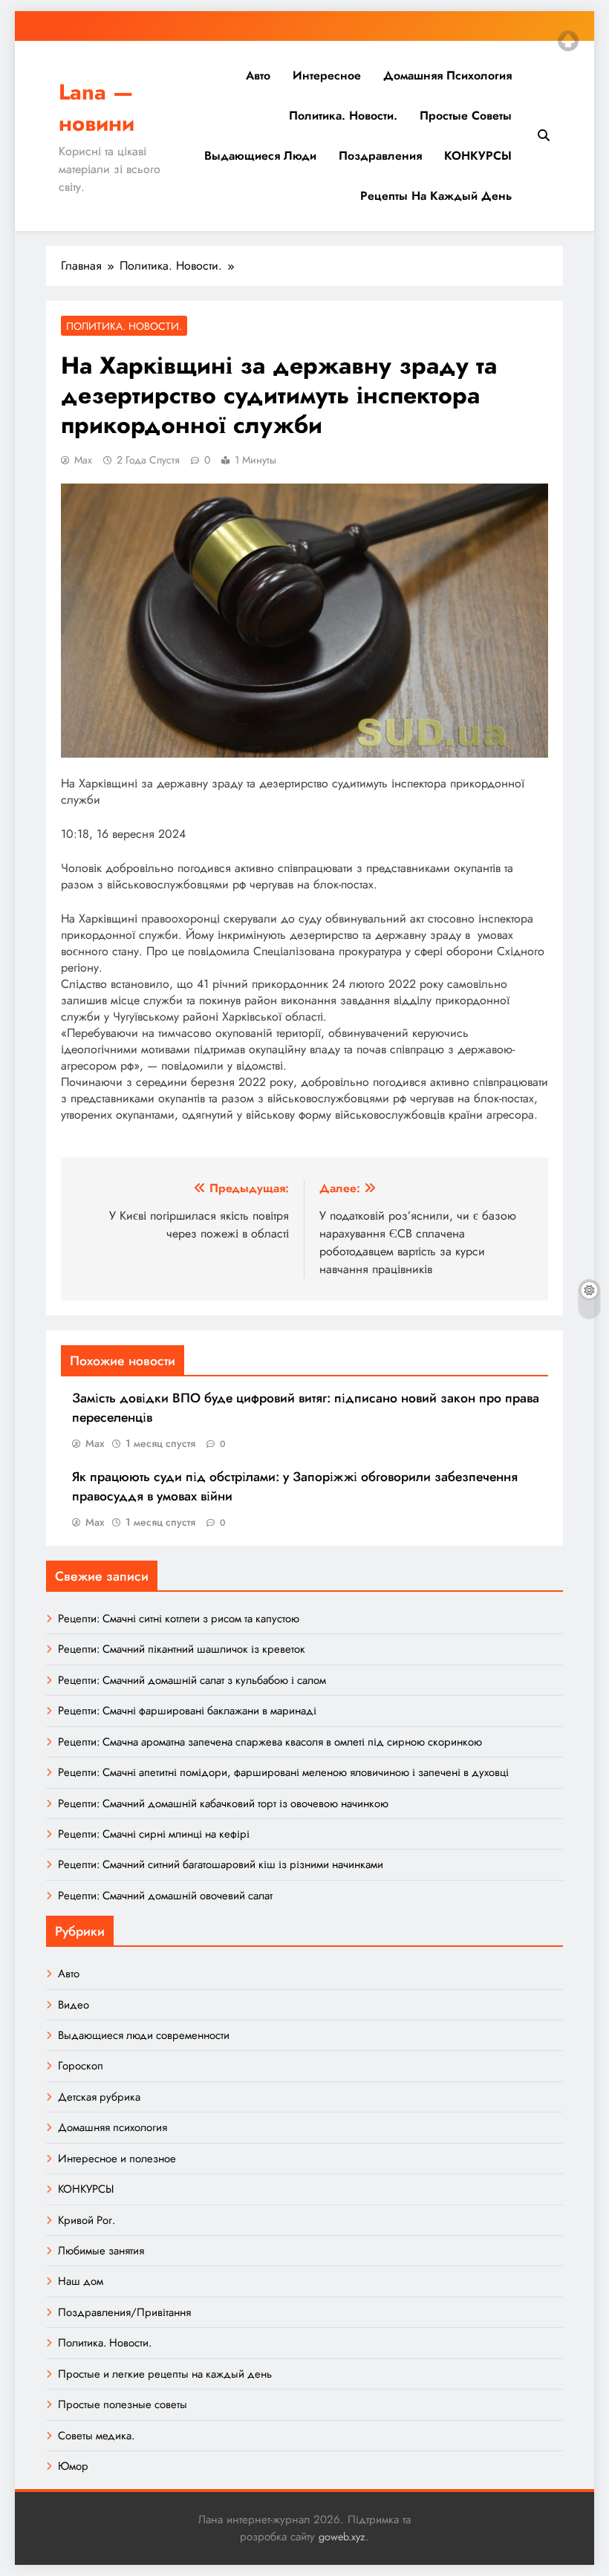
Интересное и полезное (117, 2159)
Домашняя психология (447, 75)
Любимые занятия (101, 2251)
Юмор (73, 2466)
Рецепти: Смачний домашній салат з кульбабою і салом (192, 1680)
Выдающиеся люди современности (144, 2035)
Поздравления (380, 156)
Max (83, 460)
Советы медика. (96, 2436)
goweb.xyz (342, 2537)
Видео (74, 2005)
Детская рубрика (99, 2097)
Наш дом (81, 2281)
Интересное (327, 75)
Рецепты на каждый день (436, 196)
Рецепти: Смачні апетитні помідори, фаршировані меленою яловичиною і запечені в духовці (283, 1772)
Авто (258, 75)
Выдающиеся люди (260, 156)
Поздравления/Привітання (124, 2312)
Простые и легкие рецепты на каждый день (165, 2374)
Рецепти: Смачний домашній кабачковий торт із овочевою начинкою (223, 1803)
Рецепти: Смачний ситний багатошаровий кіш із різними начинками (221, 1864)
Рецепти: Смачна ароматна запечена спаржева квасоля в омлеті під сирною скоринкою (270, 1742)
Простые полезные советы (123, 2404)
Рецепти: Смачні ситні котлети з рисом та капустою (179, 1619)
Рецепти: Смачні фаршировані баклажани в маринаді (187, 1711)
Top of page (568, 41)
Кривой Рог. (87, 2220)
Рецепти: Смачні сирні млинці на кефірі (154, 1834)
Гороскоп (81, 2066)
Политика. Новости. (343, 116)
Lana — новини (97, 108)
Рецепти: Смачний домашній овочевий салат (165, 1896)
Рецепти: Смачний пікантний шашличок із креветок (182, 1649)
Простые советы (466, 116)
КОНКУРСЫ (478, 156)
